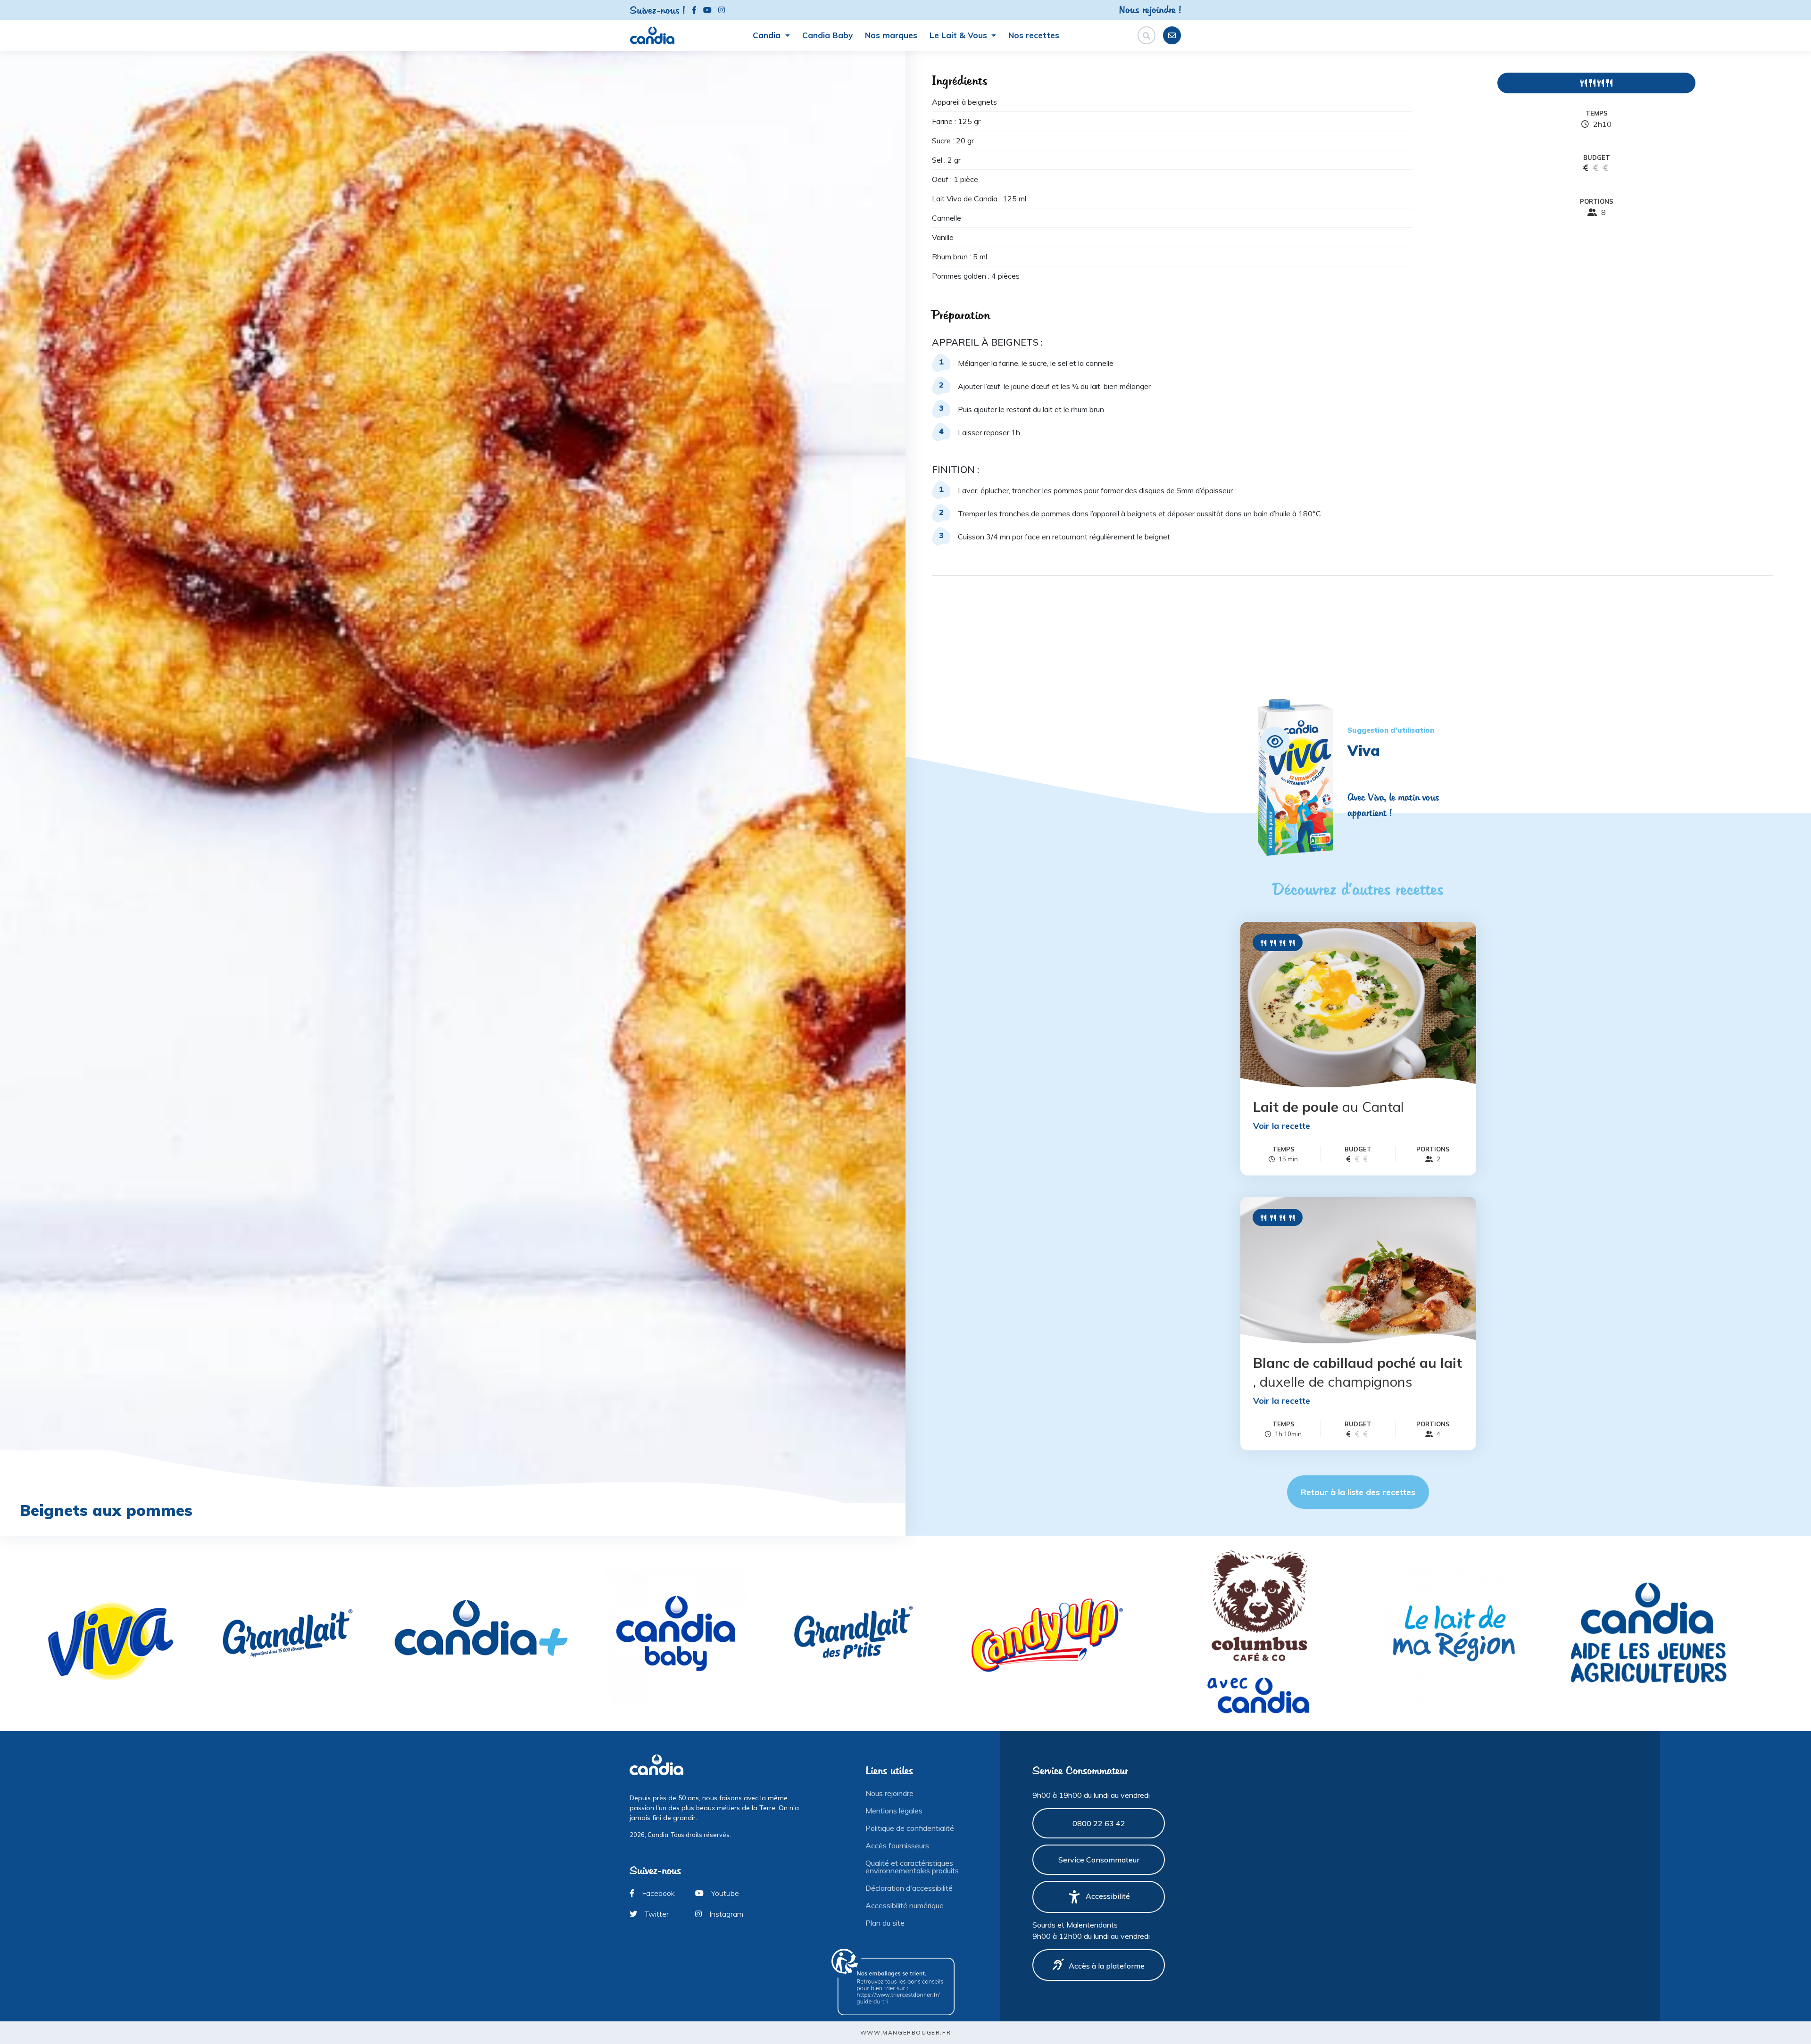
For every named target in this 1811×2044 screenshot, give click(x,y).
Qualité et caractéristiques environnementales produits (912, 1867)
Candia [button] (768, 35)
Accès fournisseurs (897, 1845)
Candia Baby (827, 35)
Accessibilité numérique (905, 1905)
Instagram (725, 1914)
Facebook (657, 1893)
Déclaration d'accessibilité (909, 1888)
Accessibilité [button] (1108, 1896)
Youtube (724, 1893)
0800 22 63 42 (1099, 1823)
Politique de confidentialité (910, 1828)
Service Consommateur (1099, 1860)
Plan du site (885, 1923)
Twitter (656, 1914)
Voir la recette (1282, 1126)
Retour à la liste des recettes (1358, 1492)
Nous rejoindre (889, 1793)
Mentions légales (894, 1811)
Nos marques (891, 35)
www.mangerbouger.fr (905, 2032)
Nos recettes (1034, 35)
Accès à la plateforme (1107, 1966)
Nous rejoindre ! (1150, 9)
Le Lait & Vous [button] (959, 35)
